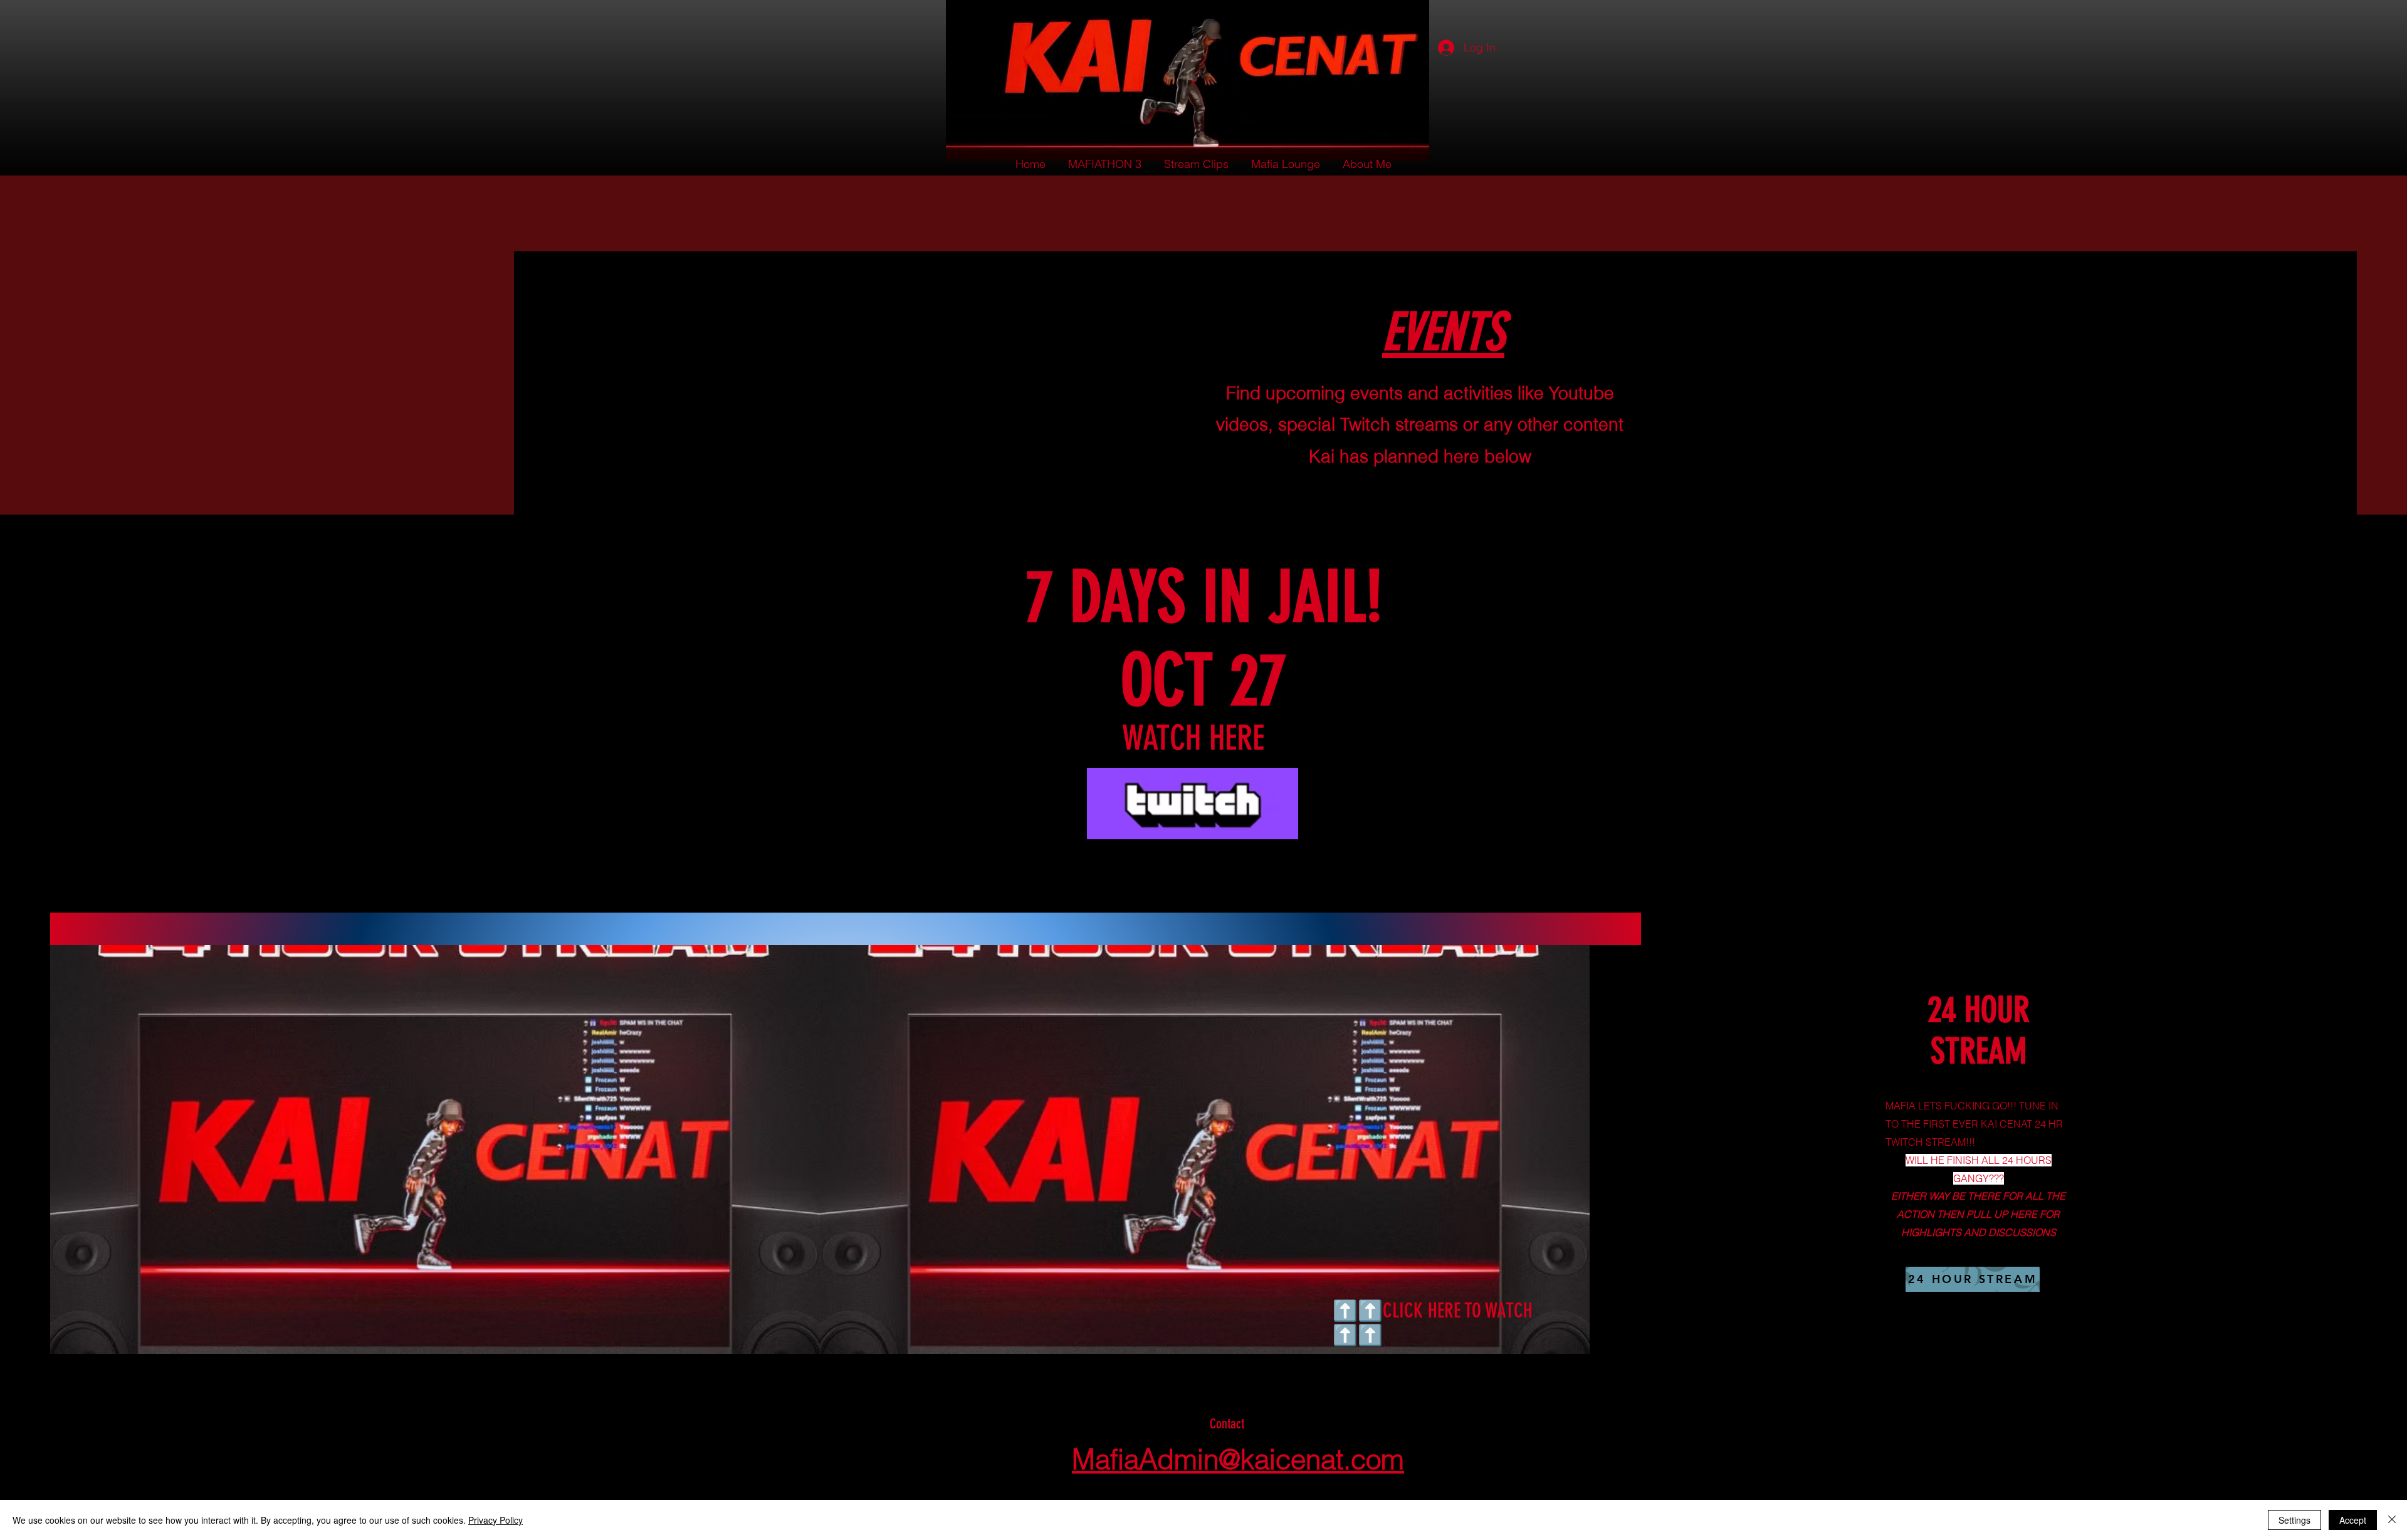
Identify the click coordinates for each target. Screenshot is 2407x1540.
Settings (2294, 1520)
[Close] (2392, 1520)
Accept (2353, 1520)
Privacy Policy (496, 1520)
